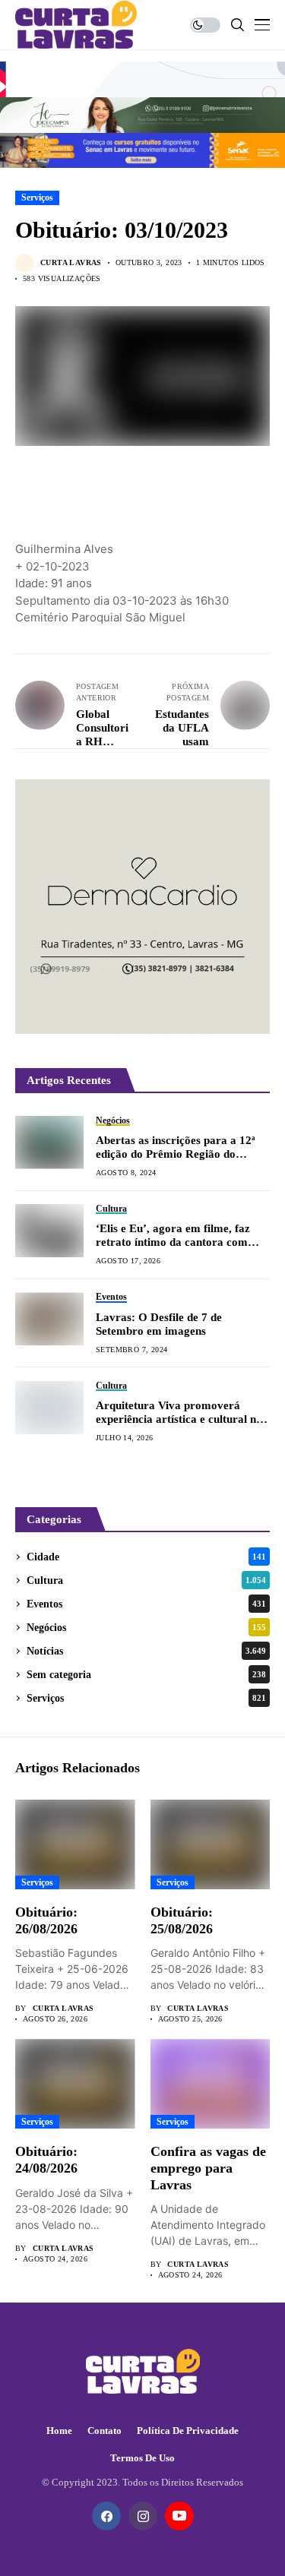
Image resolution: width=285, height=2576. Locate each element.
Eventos (146, 1604)
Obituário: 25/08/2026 (182, 1920)
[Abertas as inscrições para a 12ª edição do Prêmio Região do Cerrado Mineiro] (49, 1143)
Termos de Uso (142, 2458)
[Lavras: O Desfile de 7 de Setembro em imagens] (49, 1319)
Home (59, 2431)
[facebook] (106, 2516)
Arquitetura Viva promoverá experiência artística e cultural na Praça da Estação (179, 1413)
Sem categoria (146, 1675)
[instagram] (143, 2516)
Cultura (146, 1580)
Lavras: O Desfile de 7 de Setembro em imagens (159, 1324)
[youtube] (179, 2516)
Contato (104, 2431)
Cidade (146, 1557)
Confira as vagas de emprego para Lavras (208, 2168)
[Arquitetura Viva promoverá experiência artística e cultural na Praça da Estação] (49, 1408)
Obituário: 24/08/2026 (46, 2160)
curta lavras (71, 262)
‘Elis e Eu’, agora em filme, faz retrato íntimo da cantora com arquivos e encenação (173, 1236)
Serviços (37, 198)
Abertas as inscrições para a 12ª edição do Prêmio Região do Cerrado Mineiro (176, 1147)
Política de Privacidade (188, 2431)
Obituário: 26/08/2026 (46, 1920)
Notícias (146, 1651)
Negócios (146, 1628)
